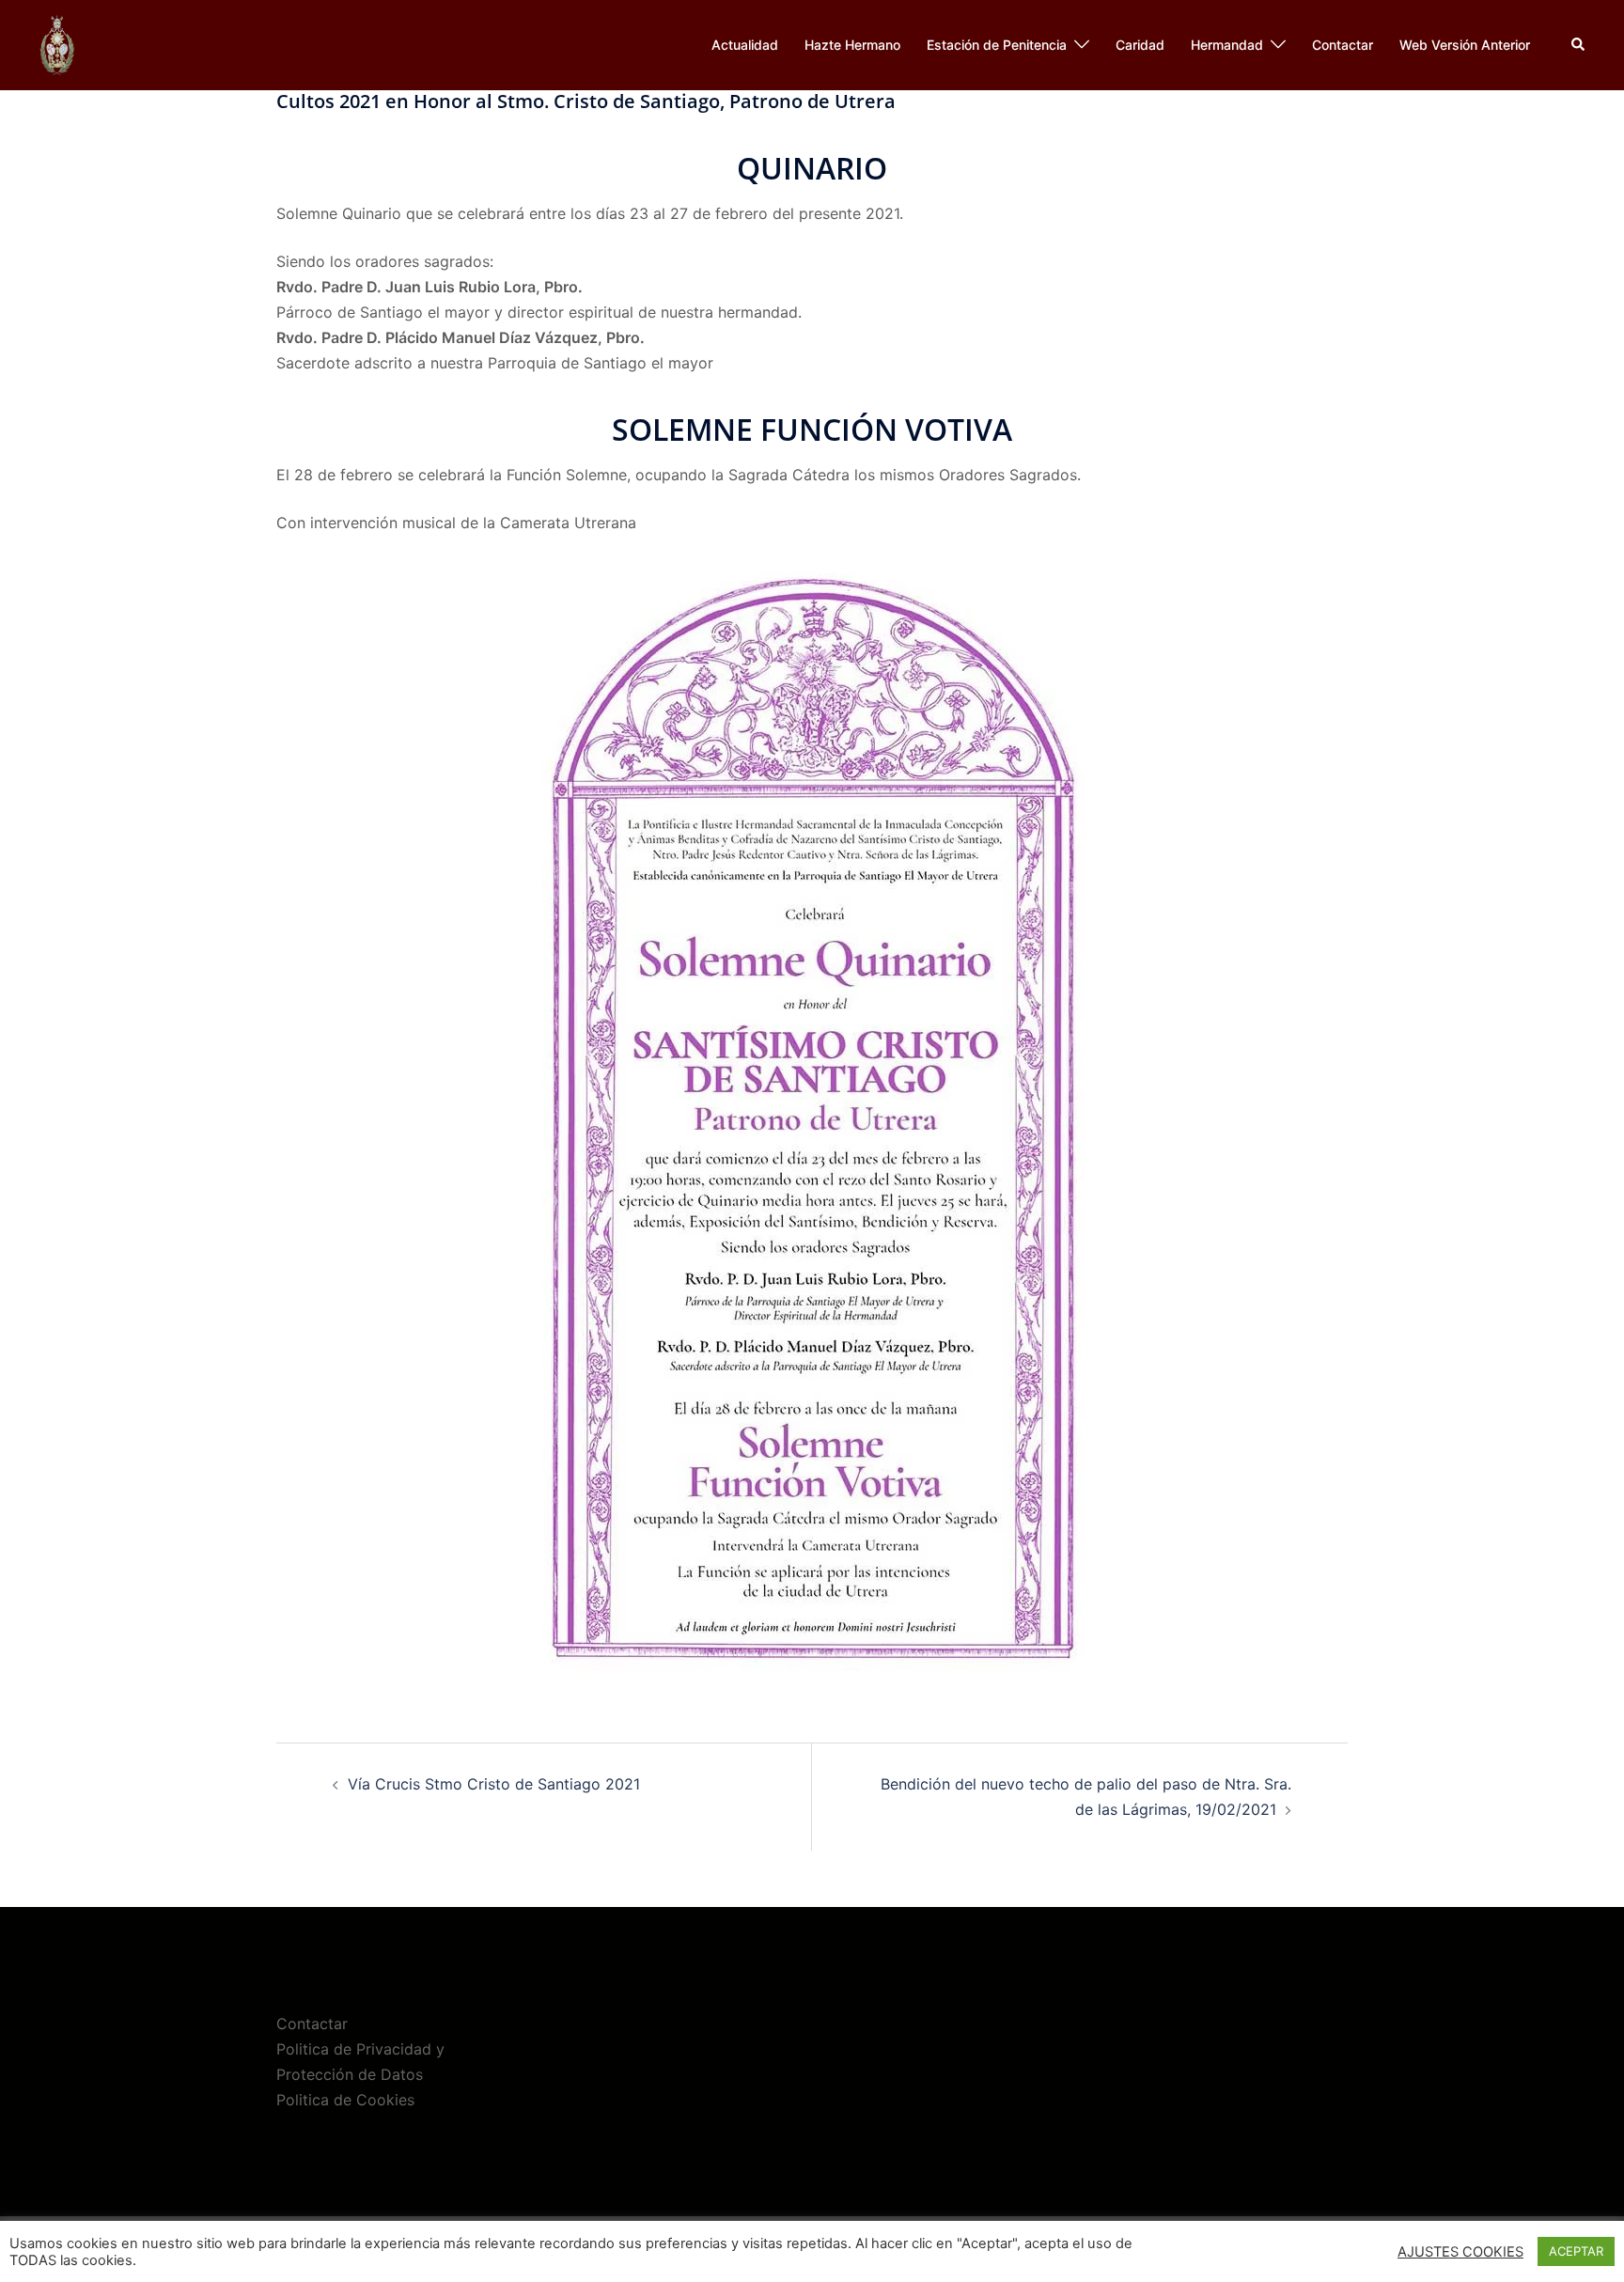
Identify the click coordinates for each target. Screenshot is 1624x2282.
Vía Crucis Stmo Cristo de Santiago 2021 (494, 1784)
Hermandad (1227, 45)
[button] (1579, 45)
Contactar (1343, 45)
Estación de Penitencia (997, 45)
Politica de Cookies (345, 2100)
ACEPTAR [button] (1576, 2251)
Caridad (1140, 45)
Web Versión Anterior (1465, 45)
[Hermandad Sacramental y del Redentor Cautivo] (57, 43)
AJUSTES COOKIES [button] (1460, 2252)
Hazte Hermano (852, 45)
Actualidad (745, 45)
